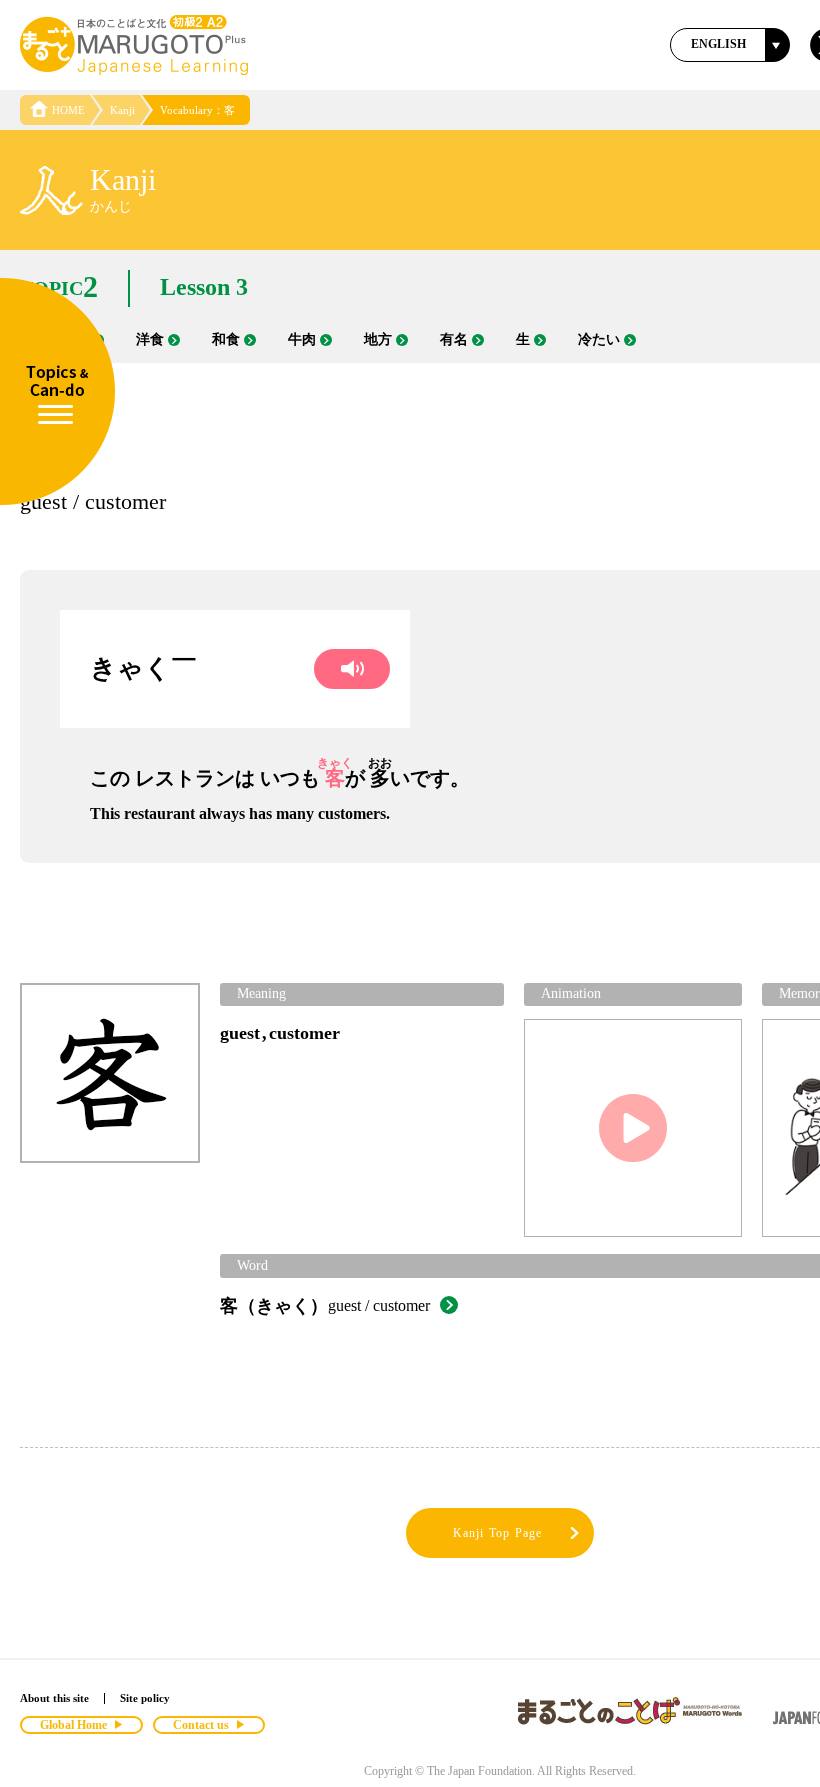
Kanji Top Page (498, 1533)
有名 (454, 339)
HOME (68, 110)
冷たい (599, 339)
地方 (378, 339)
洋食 (150, 339)
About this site (54, 1698)
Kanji (122, 110)
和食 (226, 339)
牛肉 (302, 339)
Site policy (145, 1698)
